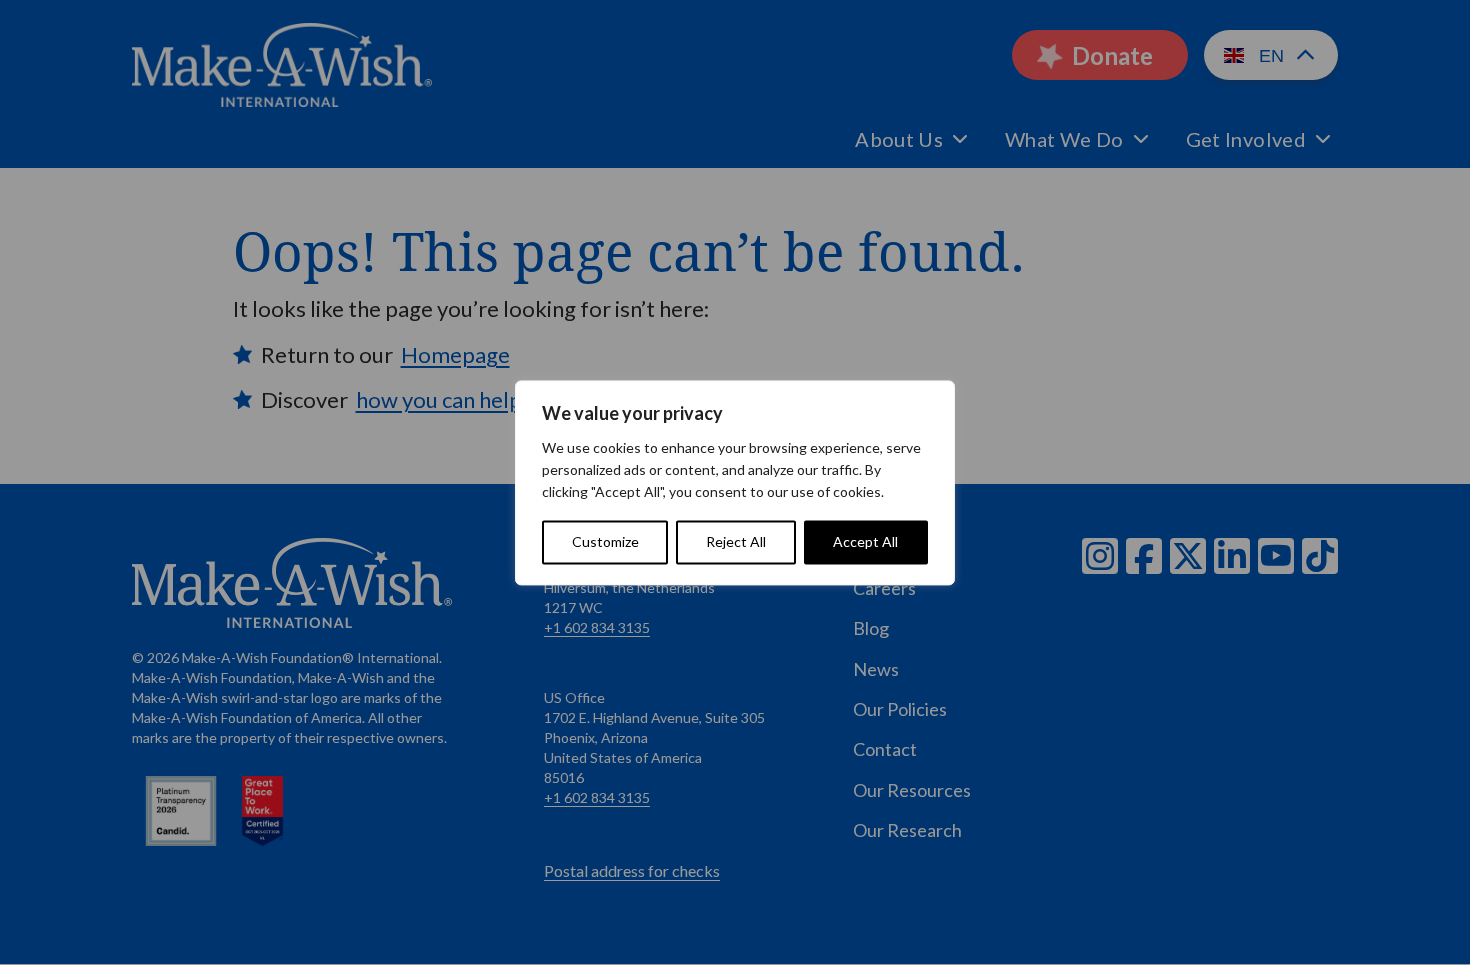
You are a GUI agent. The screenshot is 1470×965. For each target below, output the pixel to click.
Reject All (736, 541)
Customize (605, 541)
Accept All (865, 541)
